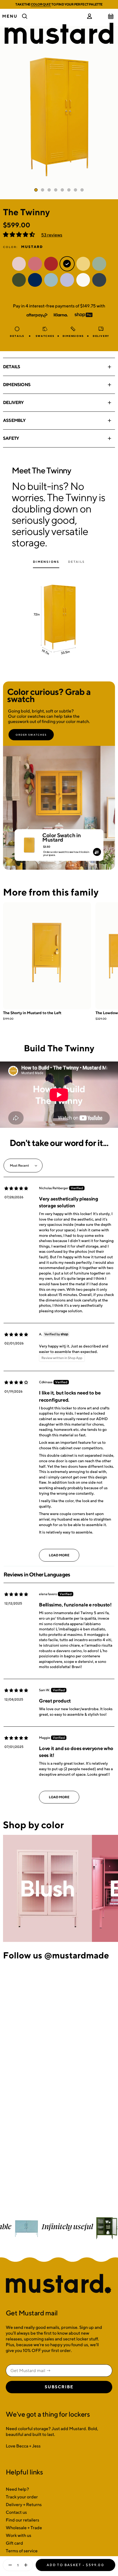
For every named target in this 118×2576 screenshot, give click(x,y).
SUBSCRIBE (59, 2387)
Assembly (14, 420)
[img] (16, 1188)
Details (12, 367)
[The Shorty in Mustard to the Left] (47, 956)
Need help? (17, 2489)
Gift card (14, 2543)
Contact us (16, 2512)
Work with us (19, 2535)
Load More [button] (59, 1555)
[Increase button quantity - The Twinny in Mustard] (27, 2565)
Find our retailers (23, 2520)
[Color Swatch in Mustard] (29, 843)
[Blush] (47, 1888)
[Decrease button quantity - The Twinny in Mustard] (9, 2565)
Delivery (13, 403)
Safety (11, 438)
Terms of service (22, 2551)
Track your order (22, 2497)
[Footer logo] (59, 2284)
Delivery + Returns (24, 2505)
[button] (19, 235)
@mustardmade (77, 1955)
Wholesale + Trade (24, 2528)
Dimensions (17, 385)
